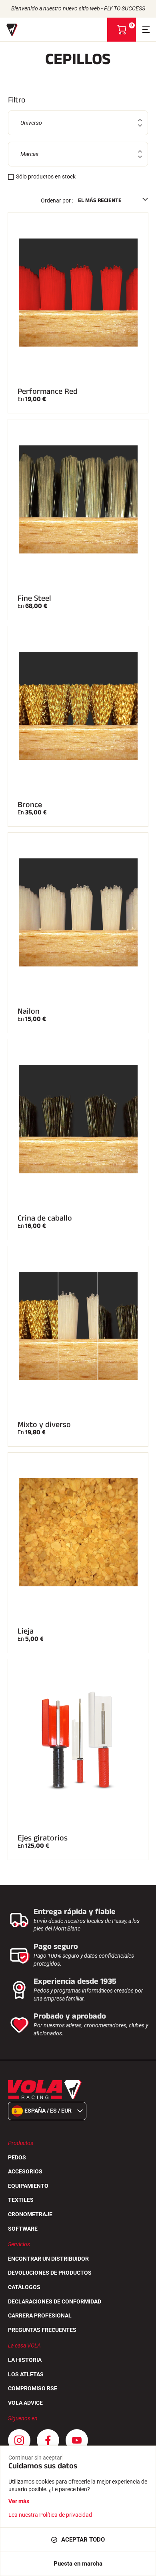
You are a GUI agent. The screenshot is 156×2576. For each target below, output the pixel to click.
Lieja (26, 1631)
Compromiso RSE (33, 2388)
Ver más (19, 2501)
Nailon (29, 1011)
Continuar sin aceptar (35, 2458)
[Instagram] (19, 2440)
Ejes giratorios (43, 1838)
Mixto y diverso (44, 1425)
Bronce (30, 805)
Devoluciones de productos (50, 2273)
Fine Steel (34, 598)
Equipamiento (28, 2186)
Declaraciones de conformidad (55, 2301)
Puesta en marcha (78, 2564)
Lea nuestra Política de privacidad (50, 2515)
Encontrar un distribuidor (48, 2259)
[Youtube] (77, 2440)
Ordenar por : (57, 200)
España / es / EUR (48, 2111)
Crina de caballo (45, 1218)
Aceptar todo (83, 2540)
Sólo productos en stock (46, 176)
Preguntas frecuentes (42, 2330)
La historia (25, 2360)
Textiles (21, 2200)
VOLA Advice (25, 2403)
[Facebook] (48, 2440)
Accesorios (25, 2171)
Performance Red (48, 391)
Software (23, 2229)
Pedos (17, 2157)
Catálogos (24, 2287)
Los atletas (26, 2374)
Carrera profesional (40, 2315)
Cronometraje (30, 2214)
